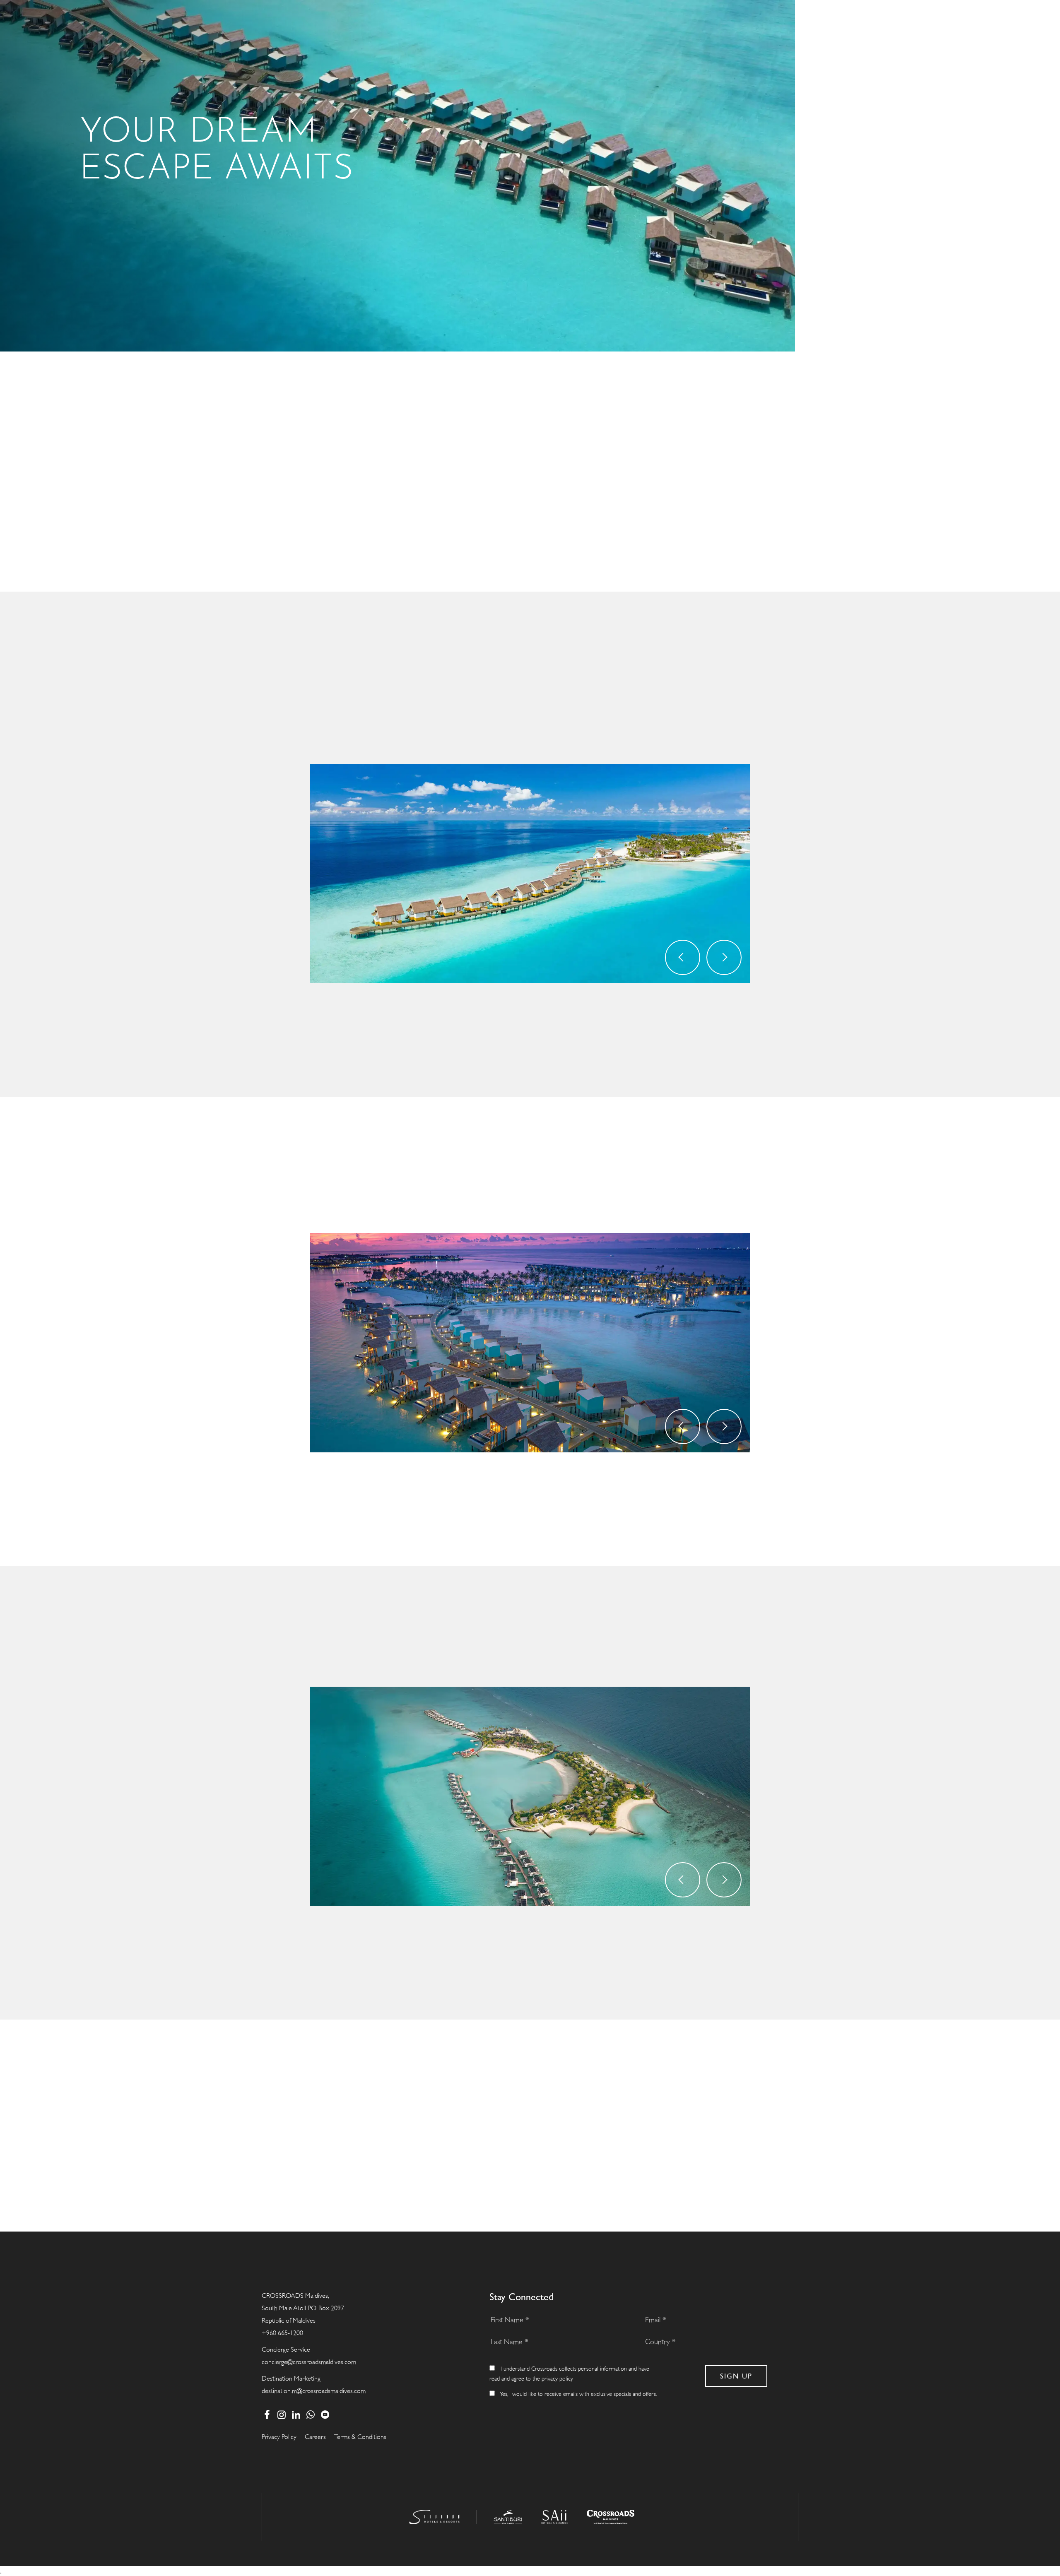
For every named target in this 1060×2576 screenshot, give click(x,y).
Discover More (750, 993)
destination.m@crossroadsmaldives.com (314, 2391)
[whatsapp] (310, 2415)
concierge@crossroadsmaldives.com (309, 2362)
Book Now (541, 1032)
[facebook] (267, 2415)
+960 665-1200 (282, 2333)
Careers (315, 2437)
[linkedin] (296, 2415)
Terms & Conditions (360, 2437)
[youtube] (325, 2415)
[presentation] (683, 957)
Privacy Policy (279, 2437)
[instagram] (281, 2415)
